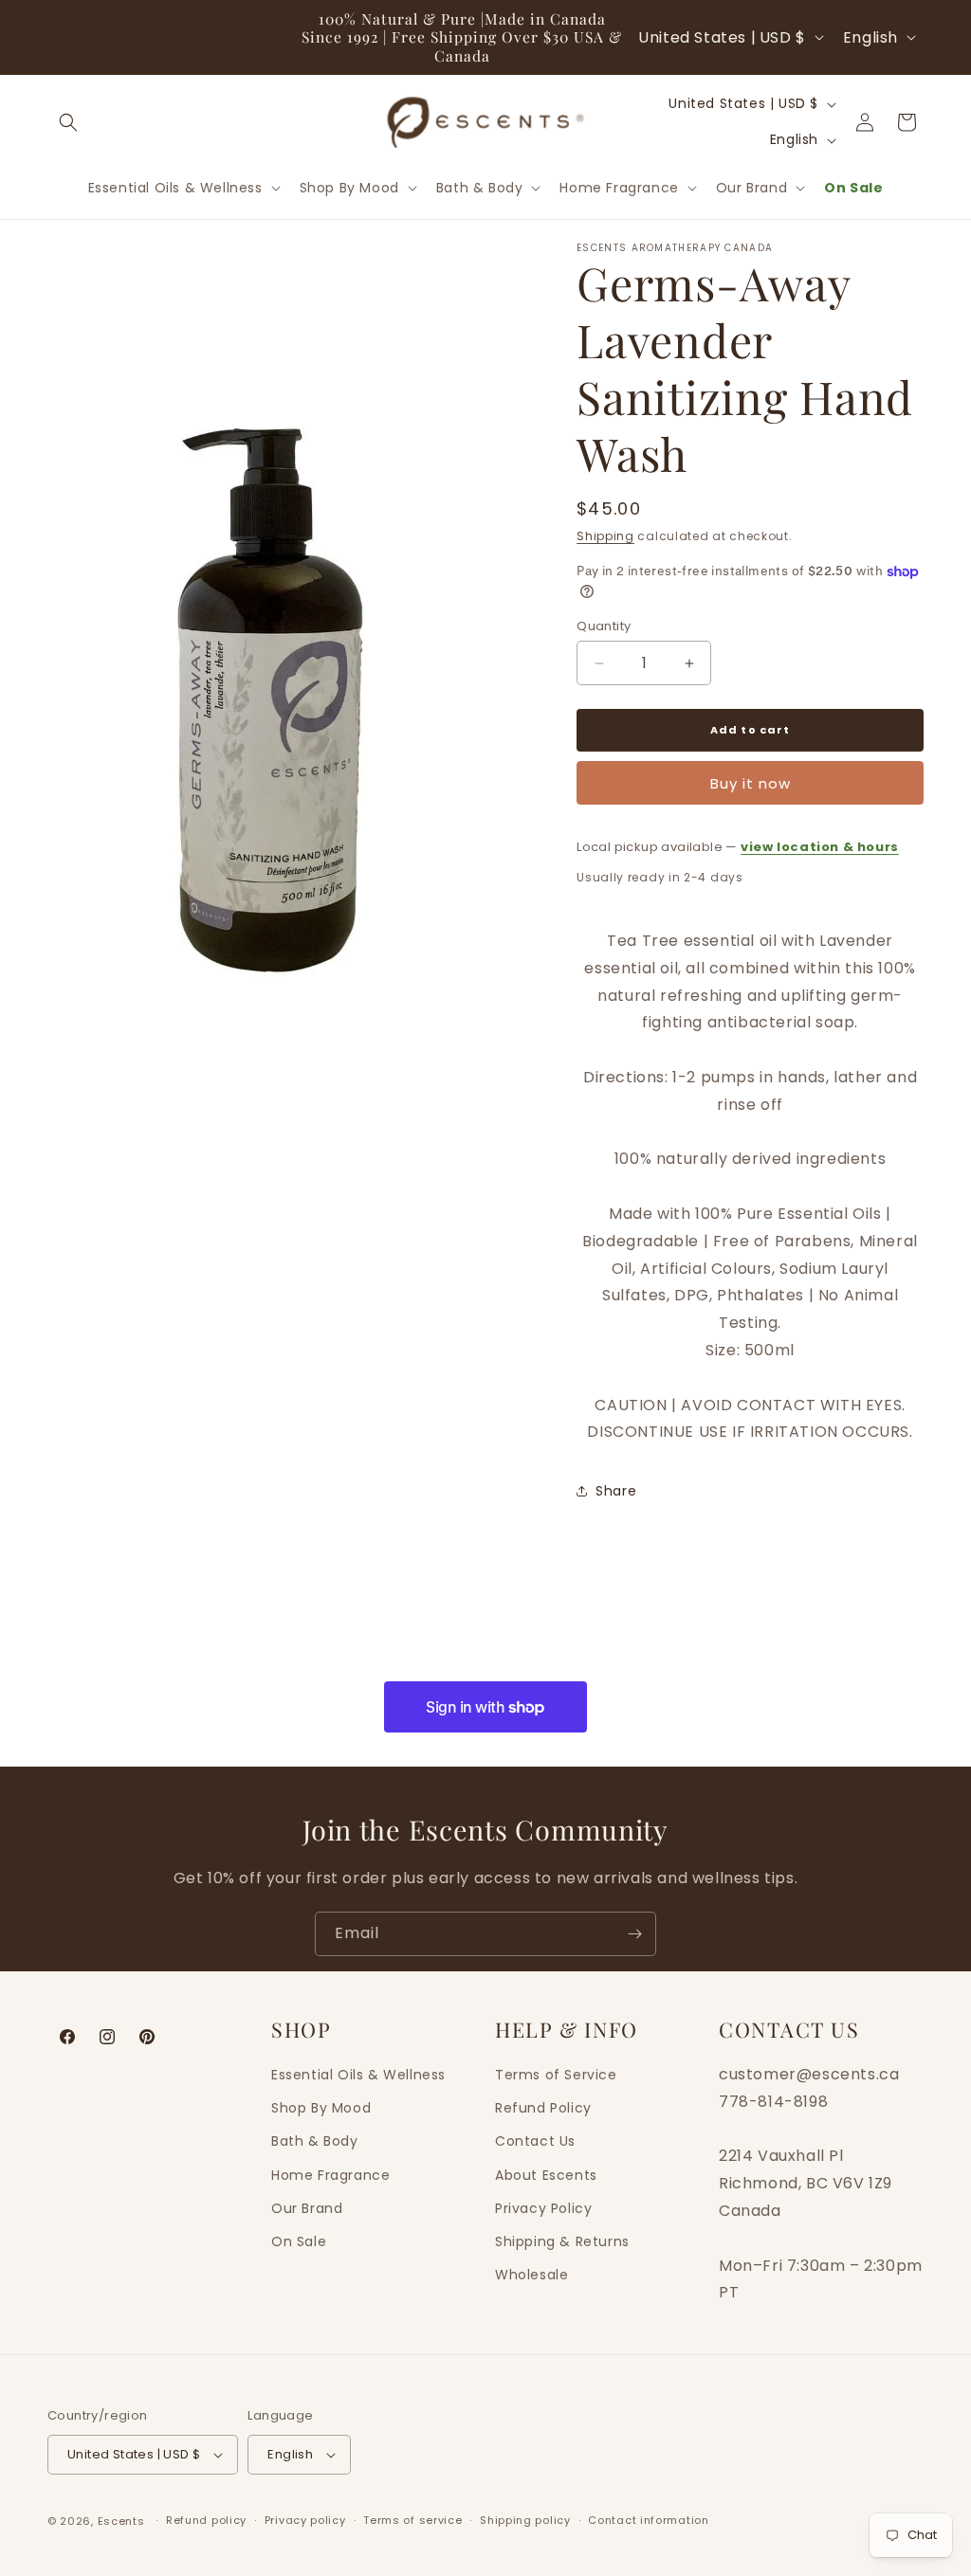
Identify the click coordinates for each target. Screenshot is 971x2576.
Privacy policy (305, 2520)
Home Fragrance (330, 2175)
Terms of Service (556, 2075)
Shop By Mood (321, 2108)
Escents (123, 2521)
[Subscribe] (634, 1934)
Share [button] (616, 1491)
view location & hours (820, 847)
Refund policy (206, 2520)
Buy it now (751, 783)
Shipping (605, 536)
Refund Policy (543, 2108)
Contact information (648, 2520)
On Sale (299, 2241)
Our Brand (307, 2208)
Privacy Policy (543, 2208)
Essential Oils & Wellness (358, 2075)
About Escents (546, 2175)
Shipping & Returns (562, 2241)
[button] (68, 122)
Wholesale (531, 2275)
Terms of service (412, 2520)
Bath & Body (315, 2141)
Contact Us (535, 2141)
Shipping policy (525, 2520)
